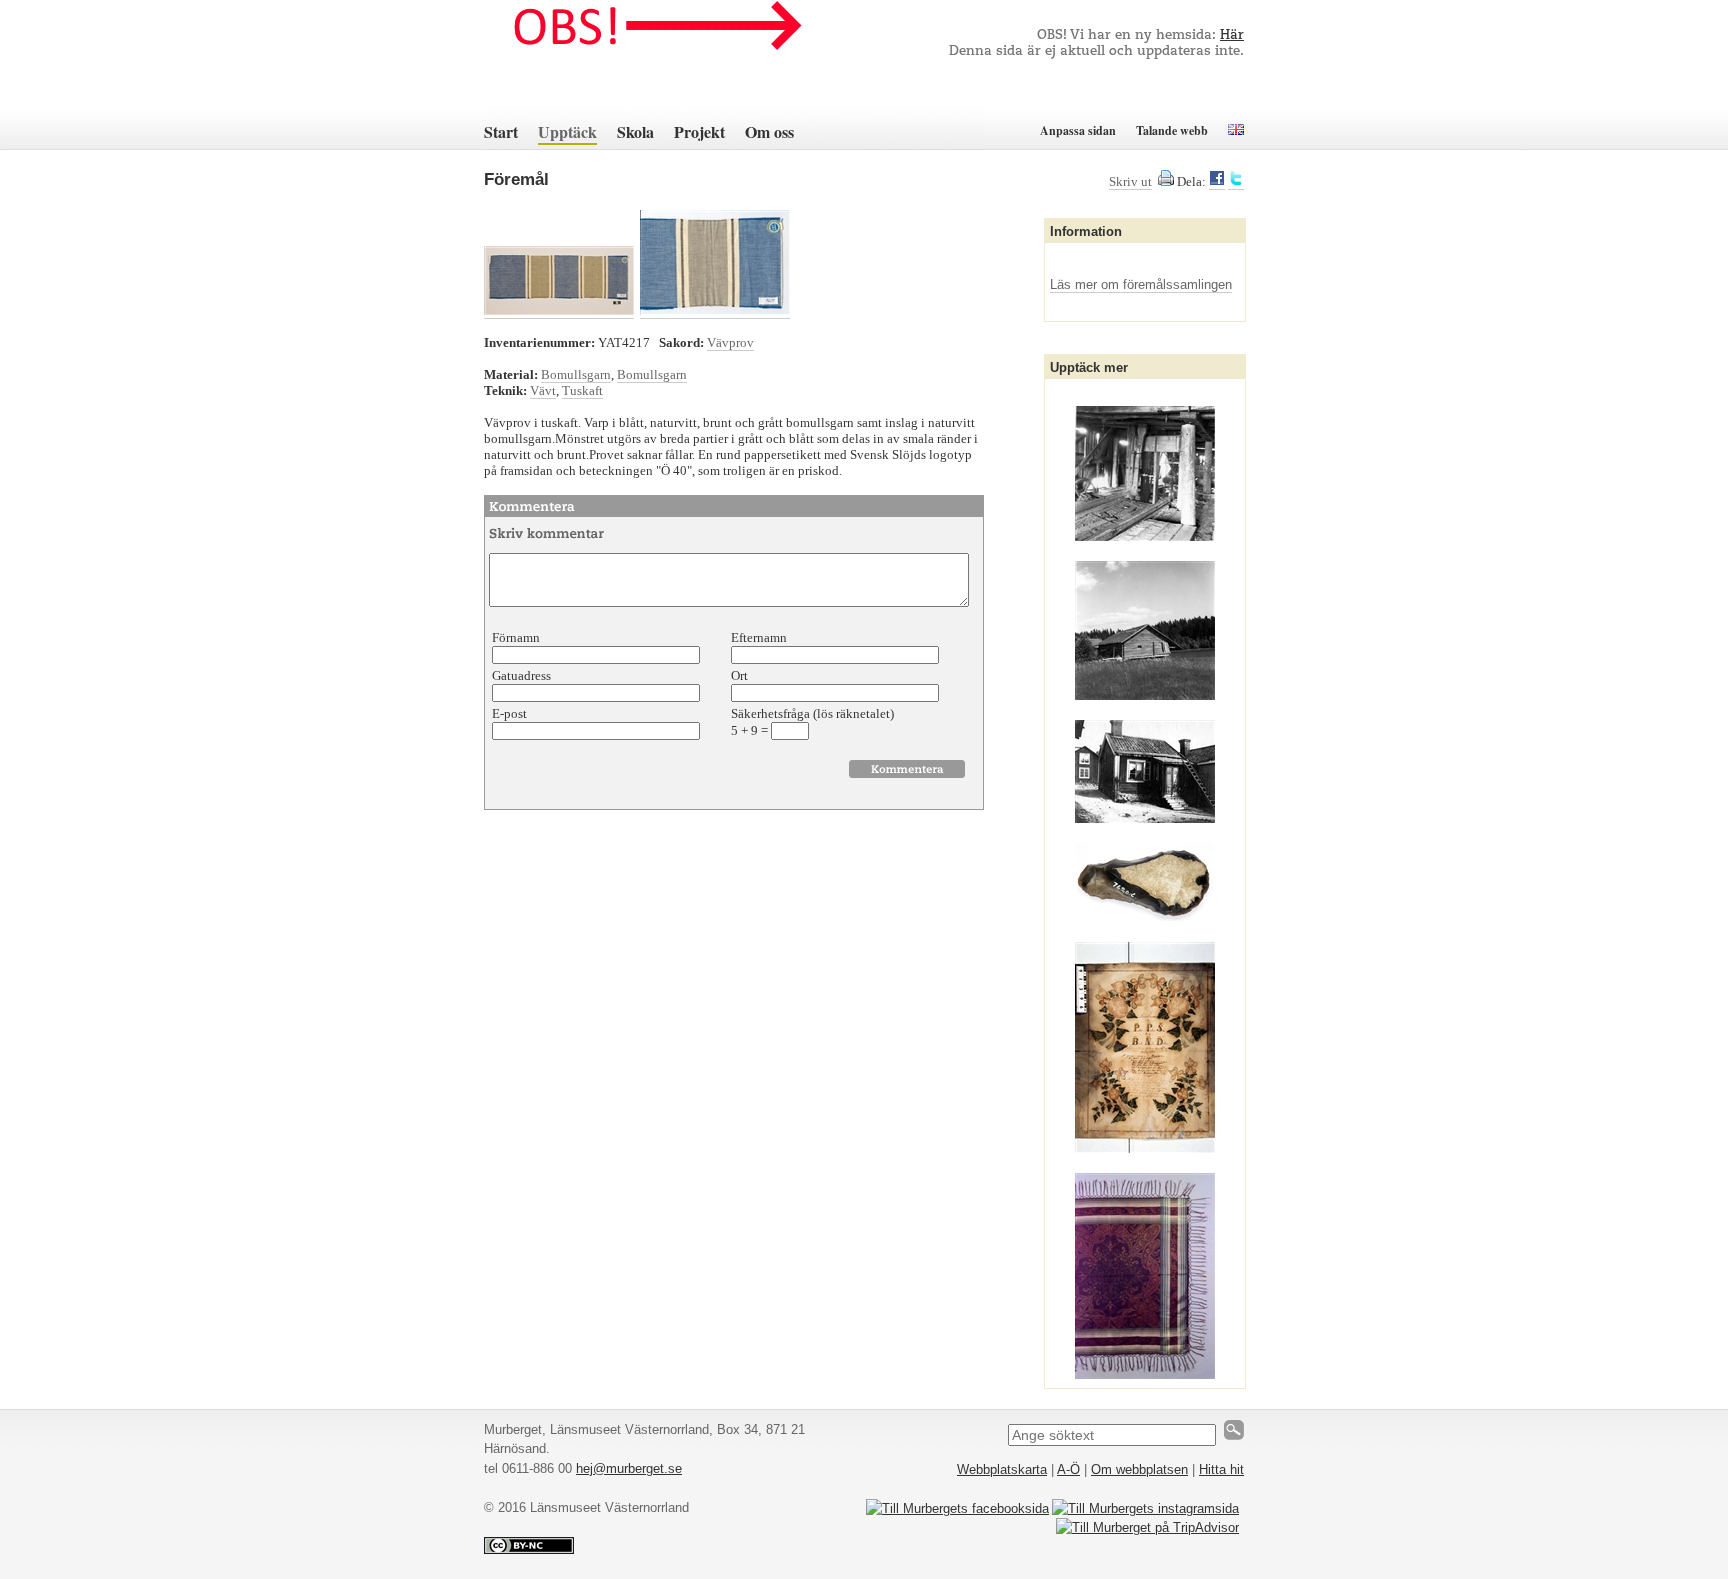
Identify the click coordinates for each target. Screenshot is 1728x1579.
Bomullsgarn (576, 374)
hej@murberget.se (629, 1468)
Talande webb (1172, 130)
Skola (635, 131)
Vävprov (730, 342)
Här (1232, 35)
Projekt (699, 131)
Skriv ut (1130, 181)
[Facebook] (1217, 182)
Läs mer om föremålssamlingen (1141, 284)
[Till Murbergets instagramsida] (1145, 1508)
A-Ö (1068, 1469)
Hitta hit (1221, 1469)
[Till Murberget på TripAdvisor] (1147, 1527)
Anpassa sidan (1078, 130)
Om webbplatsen (1139, 1469)
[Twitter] (1236, 182)
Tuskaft (582, 390)
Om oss (769, 131)
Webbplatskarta (1002, 1469)
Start (501, 131)
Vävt (543, 390)
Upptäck (567, 131)
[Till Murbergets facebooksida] (957, 1508)
